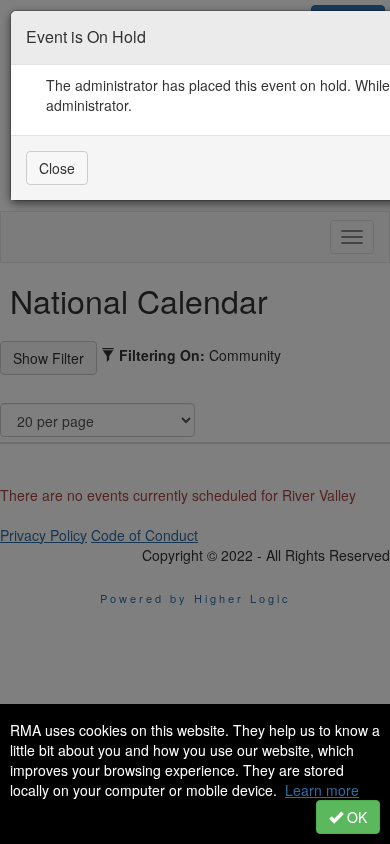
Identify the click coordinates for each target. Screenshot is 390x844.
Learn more (322, 790)
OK (355, 817)
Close (57, 168)
